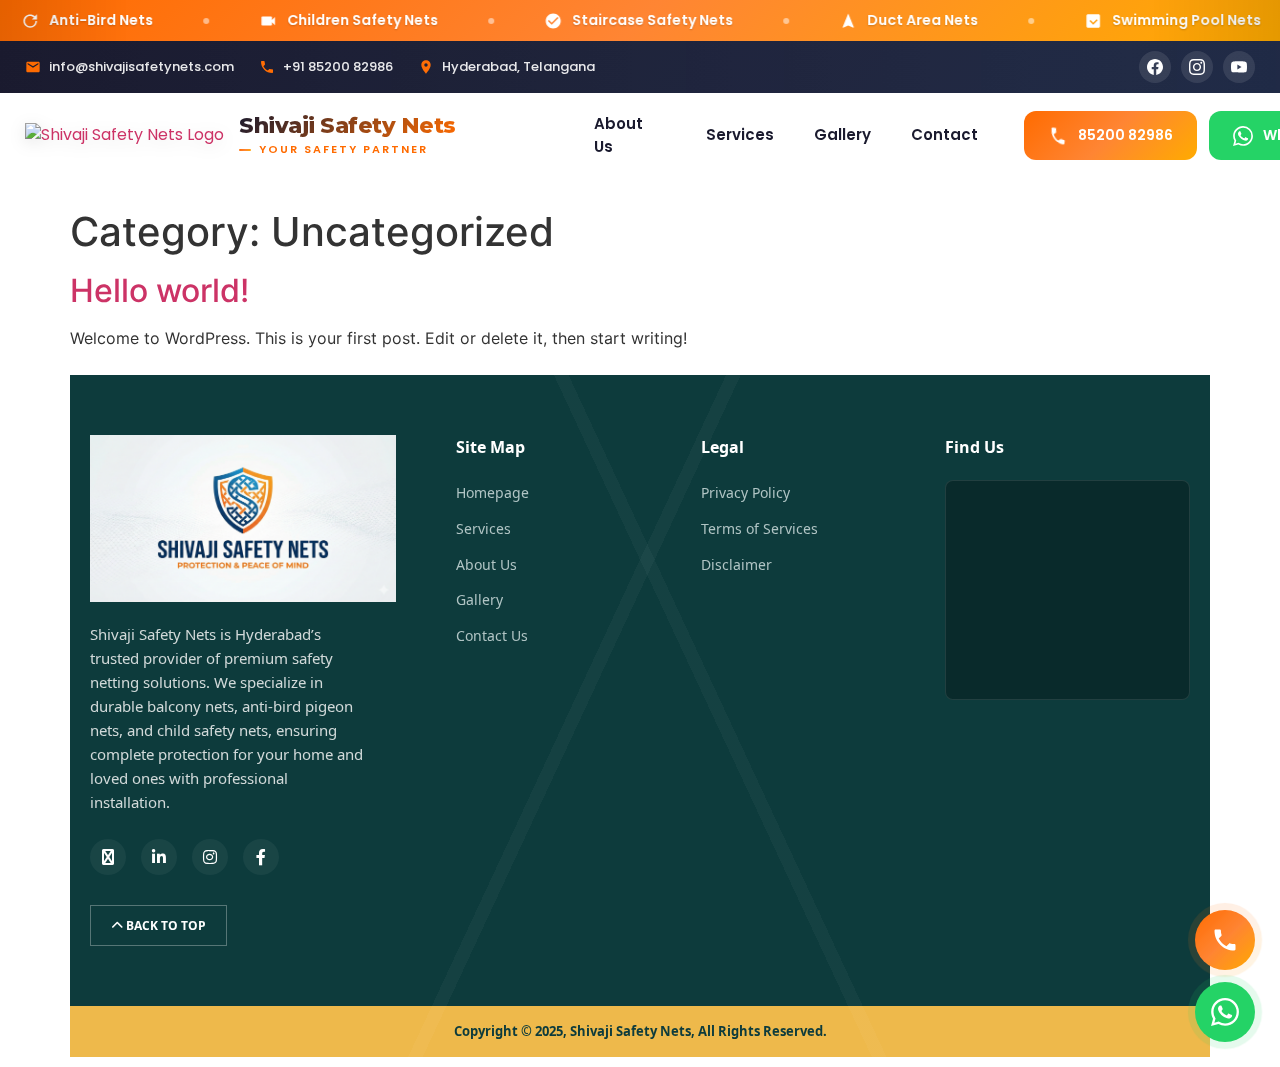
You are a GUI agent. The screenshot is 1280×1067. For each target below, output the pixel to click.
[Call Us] (1225, 940)
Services (740, 134)
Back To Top (164, 925)
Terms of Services (759, 528)
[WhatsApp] (1225, 1012)
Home (529, 134)
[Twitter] (108, 857)
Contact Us (492, 635)
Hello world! (159, 290)
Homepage (492, 492)
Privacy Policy (745, 492)
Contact (944, 134)
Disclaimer (736, 564)
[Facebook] (1155, 67)
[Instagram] (1197, 67)
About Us (618, 135)
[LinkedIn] (159, 857)
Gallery (842, 134)
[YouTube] (1239, 67)
